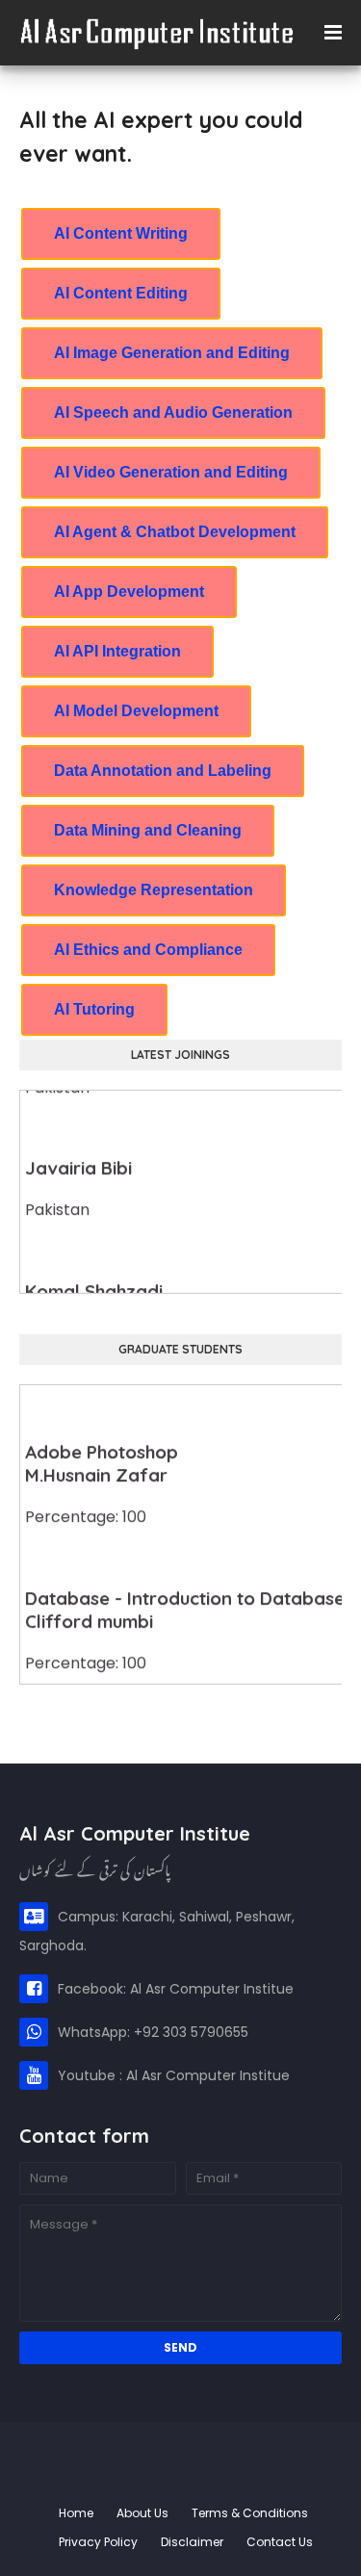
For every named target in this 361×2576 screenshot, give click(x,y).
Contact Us (280, 2542)
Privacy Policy (98, 2542)
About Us (142, 2513)
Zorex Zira (181, 2484)
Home (76, 2513)
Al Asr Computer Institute (172, 2455)
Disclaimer (192, 2542)
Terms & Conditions (250, 2513)
